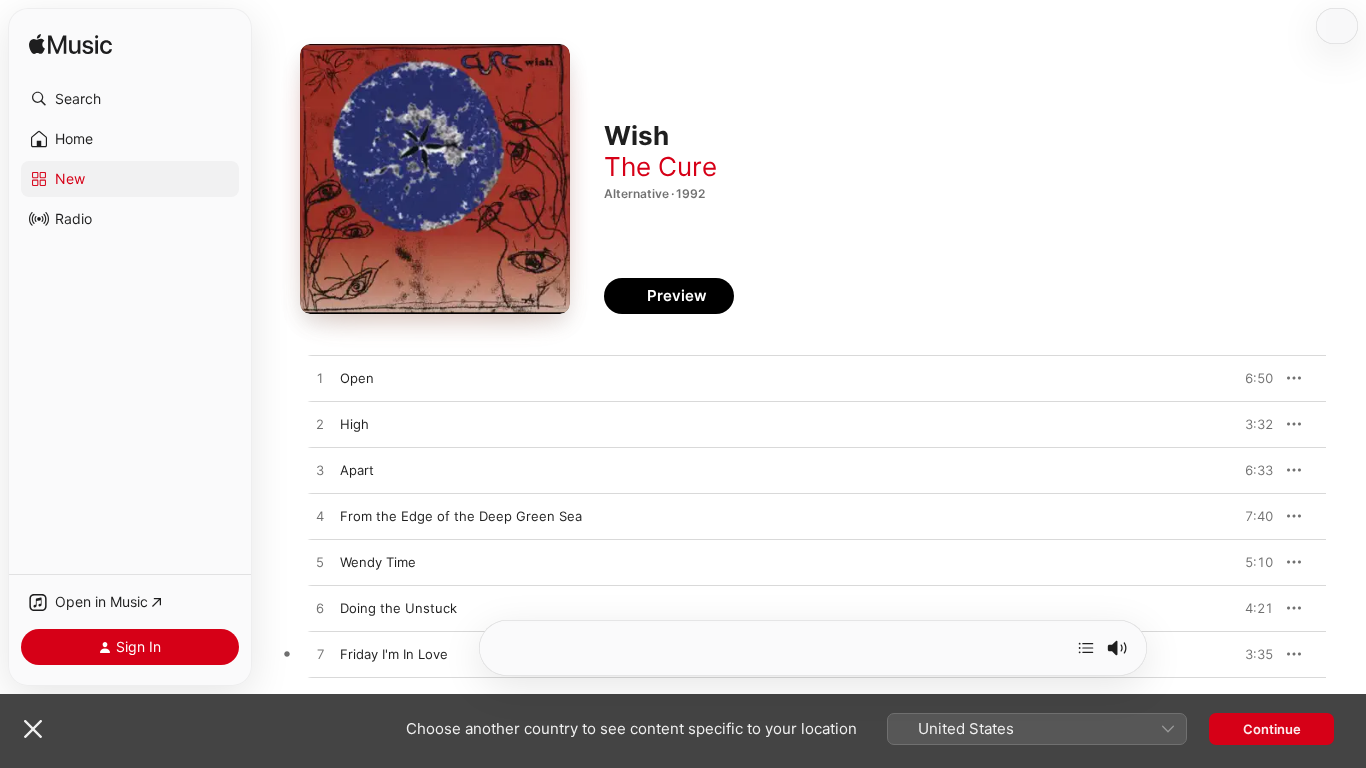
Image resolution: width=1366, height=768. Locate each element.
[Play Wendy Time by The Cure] (320, 563)
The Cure (660, 166)
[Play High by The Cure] (320, 425)
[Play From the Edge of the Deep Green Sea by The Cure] (320, 517)
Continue (1272, 729)
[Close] (33, 729)
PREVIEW (1251, 378)
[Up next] (1086, 648)
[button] (130, 99)
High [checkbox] (354, 424)
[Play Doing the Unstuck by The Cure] (320, 609)
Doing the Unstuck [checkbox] (398, 608)
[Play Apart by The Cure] (320, 471)
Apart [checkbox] (357, 470)
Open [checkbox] (357, 378)
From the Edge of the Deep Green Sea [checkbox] (461, 516)
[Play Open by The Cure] (320, 379)
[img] (70, 45)
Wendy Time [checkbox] (378, 562)
